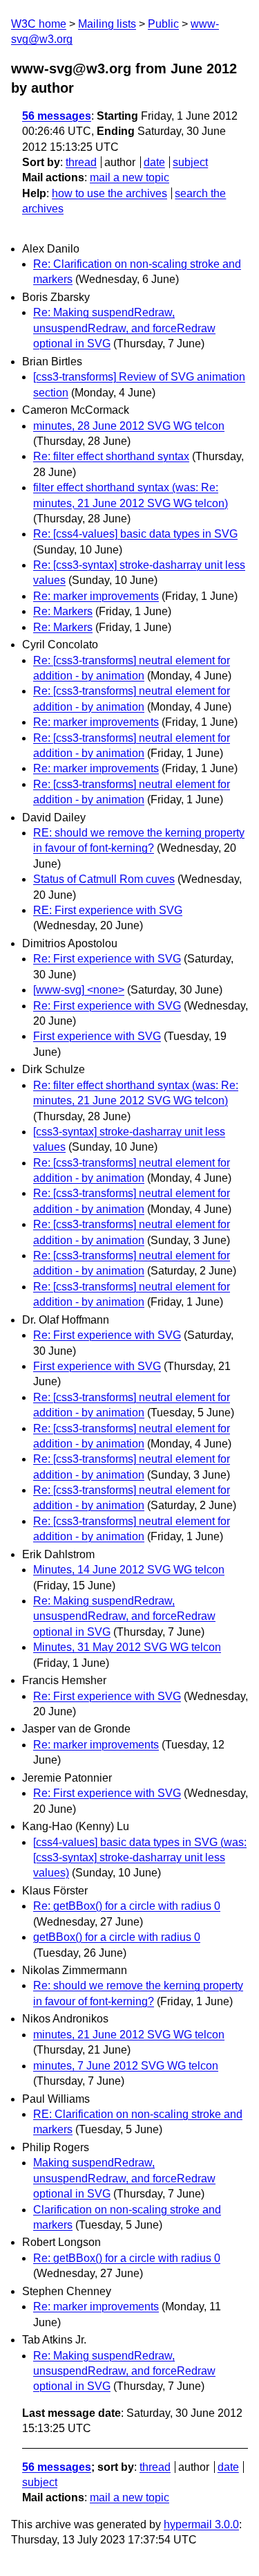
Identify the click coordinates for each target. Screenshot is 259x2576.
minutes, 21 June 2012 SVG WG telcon (129, 2035)
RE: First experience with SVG (108, 910)
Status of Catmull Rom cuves (104, 879)
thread (81, 162)
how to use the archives (109, 193)
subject (190, 162)
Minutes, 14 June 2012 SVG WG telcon (129, 1570)
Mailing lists (107, 24)
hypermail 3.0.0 (201, 2524)
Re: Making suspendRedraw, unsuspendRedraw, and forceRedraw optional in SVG (124, 328)
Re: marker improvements (96, 596)
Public (163, 24)
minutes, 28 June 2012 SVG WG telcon (129, 426)
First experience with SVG (97, 1036)
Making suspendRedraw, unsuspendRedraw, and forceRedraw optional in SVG (124, 2178)
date (154, 162)
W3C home (39, 24)
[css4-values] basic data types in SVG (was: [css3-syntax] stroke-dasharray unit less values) (140, 1858)
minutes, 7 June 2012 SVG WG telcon (126, 2066)
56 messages (57, 116)
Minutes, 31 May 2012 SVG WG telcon (127, 1647)
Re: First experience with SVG (107, 959)
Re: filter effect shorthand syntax (111, 456)
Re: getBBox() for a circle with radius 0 (127, 1906)
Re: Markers (63, 611)
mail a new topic (129, 177)
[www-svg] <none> (79, 990)
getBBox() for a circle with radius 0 (117, 1937)
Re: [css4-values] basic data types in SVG (135, 534)
